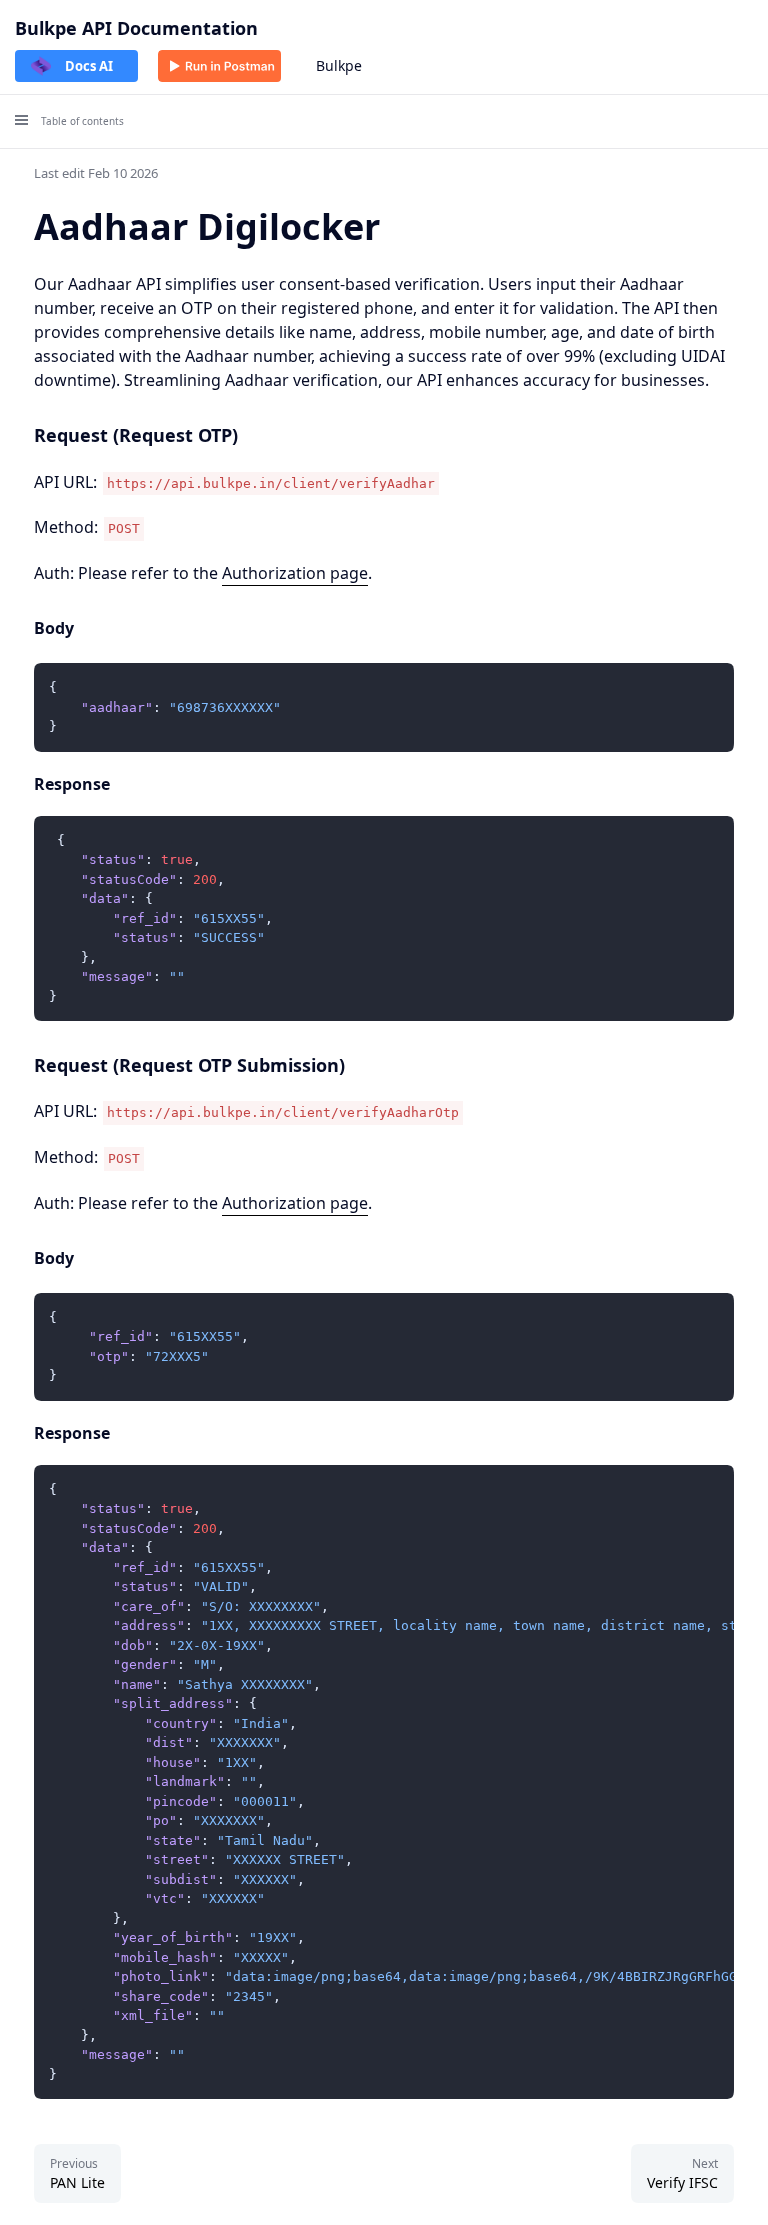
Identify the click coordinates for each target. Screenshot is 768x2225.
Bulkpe (339, 65)
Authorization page (295, 573)
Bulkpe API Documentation (136, 28)
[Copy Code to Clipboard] (710, 687)
